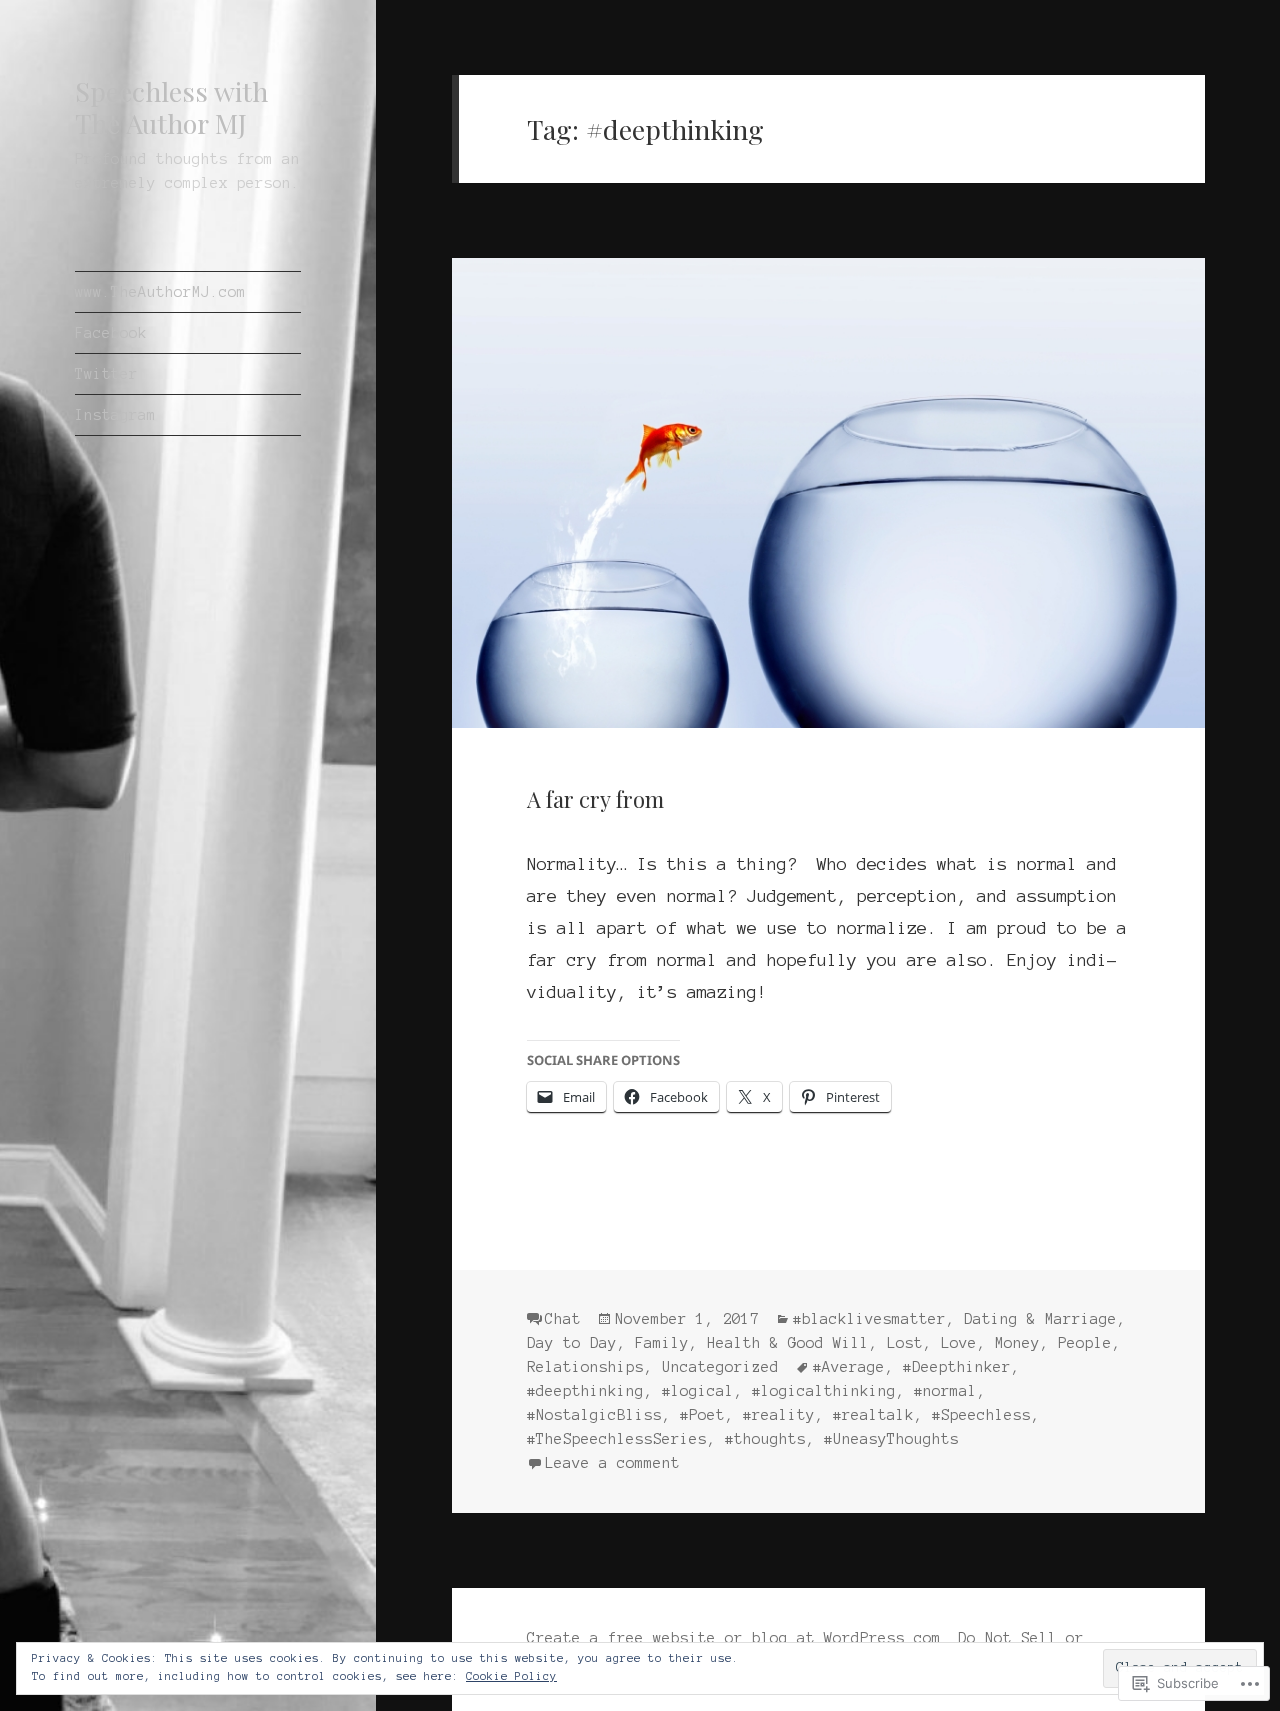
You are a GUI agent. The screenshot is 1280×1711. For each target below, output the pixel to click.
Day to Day (572, 1343)
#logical (698, 1391)
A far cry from (595, 799)
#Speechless (981, 1415)
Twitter (106, 374)
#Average (849, 1367)
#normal (945, 1391)
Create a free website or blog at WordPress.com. (738, 1638)
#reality (779, 1415)
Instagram (115, 415)
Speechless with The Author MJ (171, 107)
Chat (563, 1319)
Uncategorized (720, 1367)
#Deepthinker (957, 1367)
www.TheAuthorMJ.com (160, 292)
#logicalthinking (824, 1391)
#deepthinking (585, 1391)
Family (662, 1343)
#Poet (702, 1415)
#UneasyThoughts (891, 1439)
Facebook (111, 333)
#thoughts (765, 1439)
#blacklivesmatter (869, 1319)
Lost (905, 1343)
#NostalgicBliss (594, 1415)
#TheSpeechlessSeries (617, 1439)
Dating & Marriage (1040, 1319)
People (1085, 1343)
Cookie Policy (511, 1676)
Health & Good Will (788, 1343)
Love (959, 1343)
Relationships (585, 1367)
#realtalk (873, 1415)
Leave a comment (612, 1463)
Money (1017, 1343)
